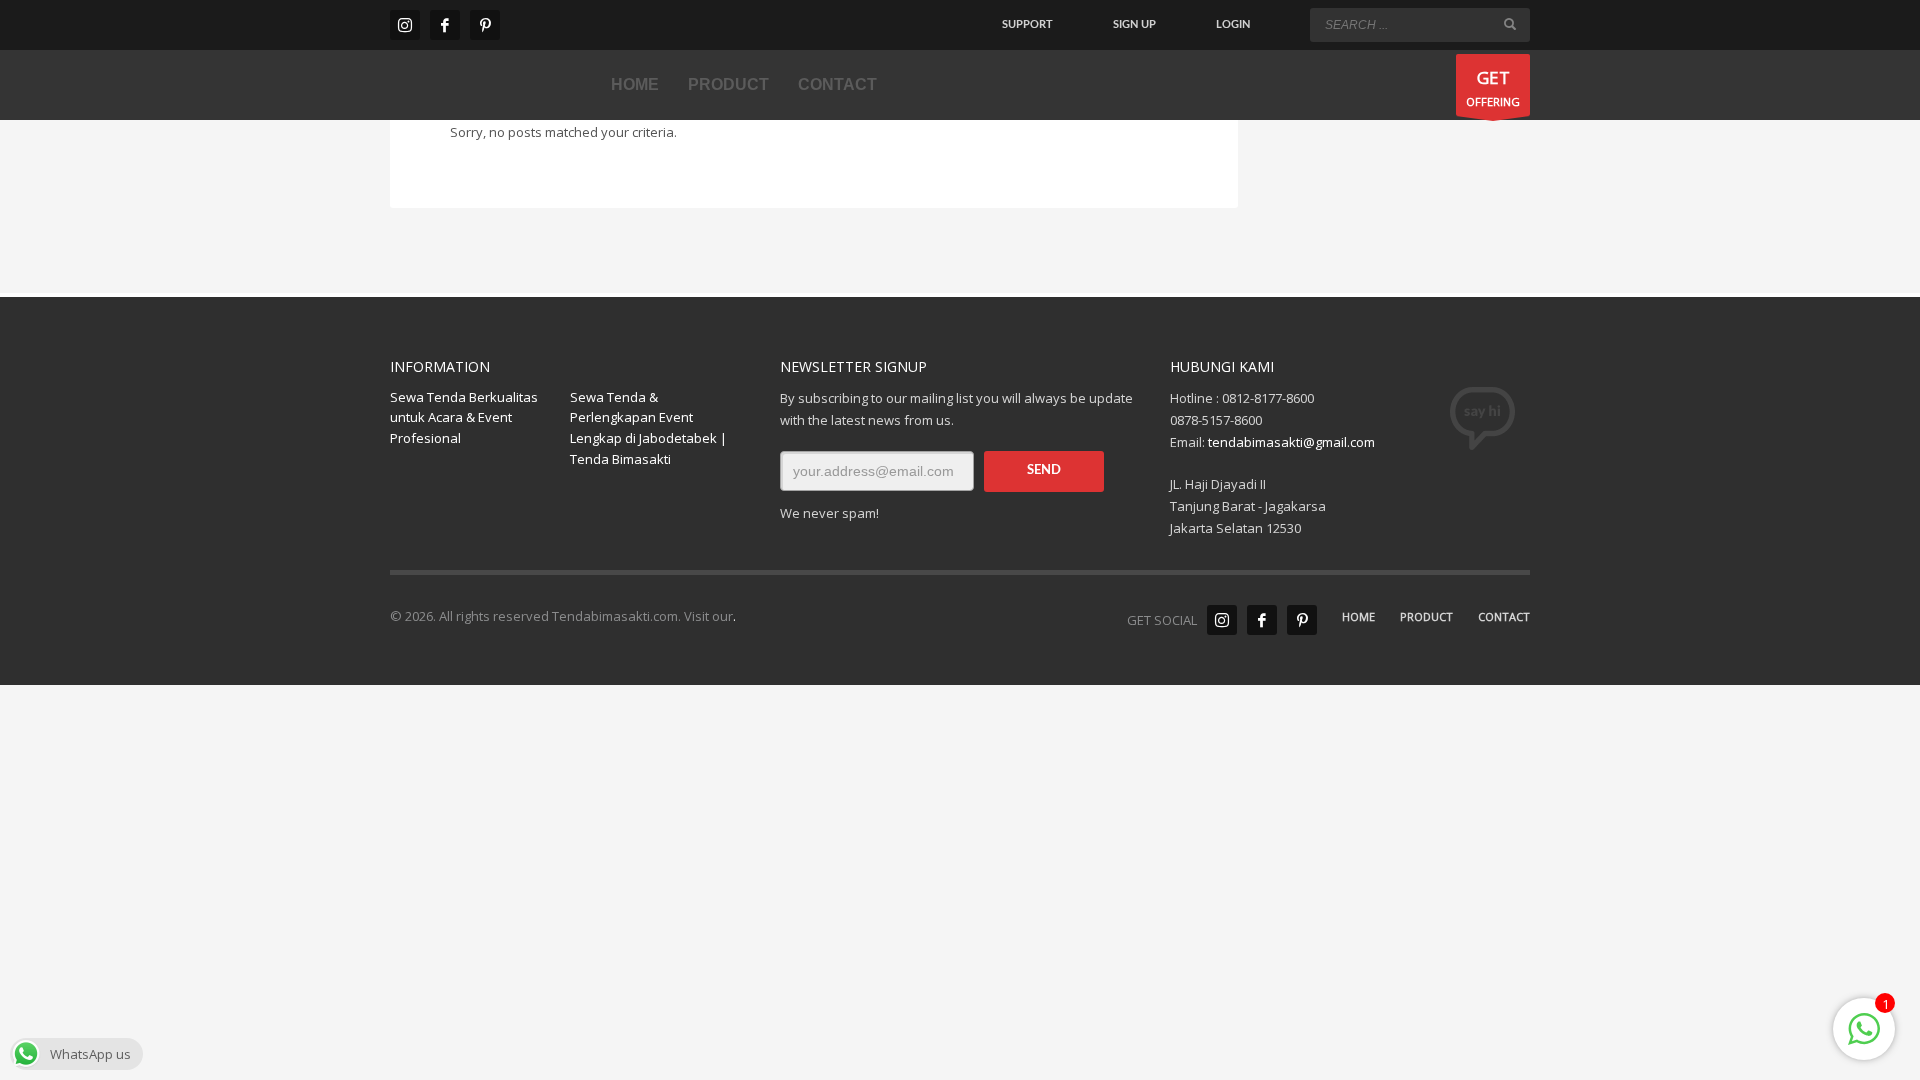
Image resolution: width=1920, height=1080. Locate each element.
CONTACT (1504, 616)
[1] (1864, 1040)
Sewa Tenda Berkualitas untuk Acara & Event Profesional (464, 418)
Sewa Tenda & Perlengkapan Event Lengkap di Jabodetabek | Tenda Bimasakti (648, 428)
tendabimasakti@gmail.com (1291, 442)
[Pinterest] (485, 25)
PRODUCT (1426, 616)
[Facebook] (445, 25)
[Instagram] (405, 25)
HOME (1358, 616)
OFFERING (1493, 87)
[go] (1510, 24)
